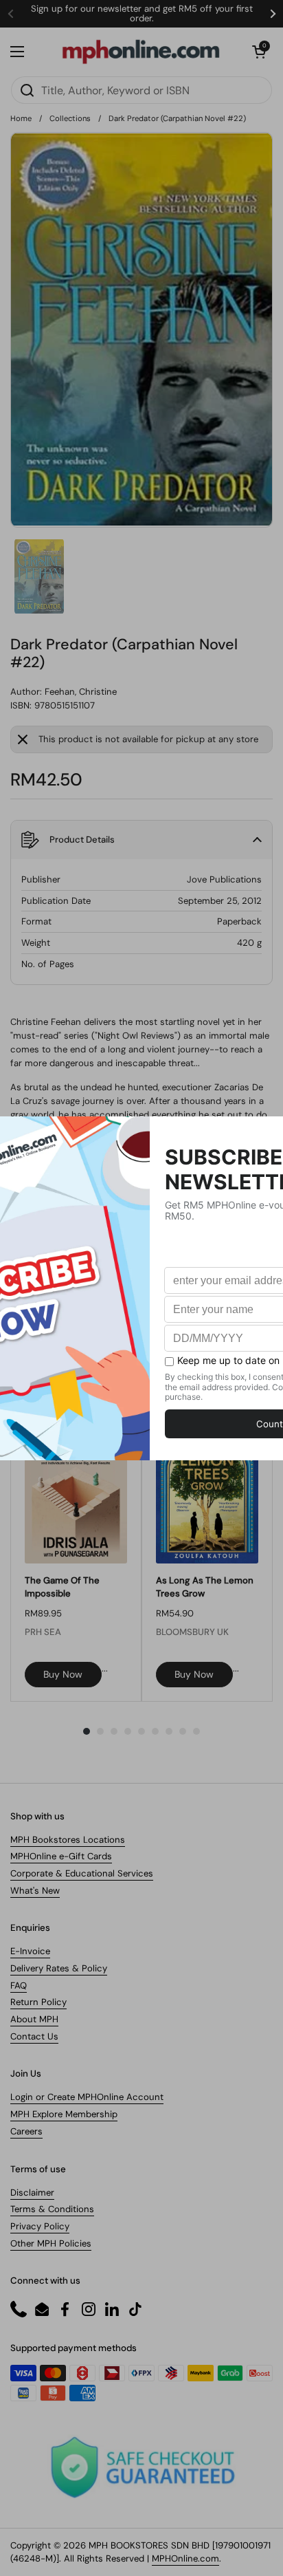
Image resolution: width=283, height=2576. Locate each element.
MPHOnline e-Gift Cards (61, 1856)
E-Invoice (30, 1951)
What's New (35, 1891)
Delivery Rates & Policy (59, 1968)
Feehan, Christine (81, 692)
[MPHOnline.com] (141, 52)
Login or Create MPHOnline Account (87, 2097)
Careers (26, 2131)
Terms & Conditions (52, 2209)
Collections (70, 118)
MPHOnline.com (185, 2558)
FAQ (19, 1985)
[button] (259, 52)
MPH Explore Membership (64, 2114)
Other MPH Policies (51, 2243)
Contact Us (34, 2036)
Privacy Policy (40, 2226)
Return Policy (38, 2002)
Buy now (63, 1674)
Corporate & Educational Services (82, 1873)
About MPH (34, 2019)
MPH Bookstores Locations (68, 1840)
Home (21, 118)
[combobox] (141, 90)
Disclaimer (32, 2193)
